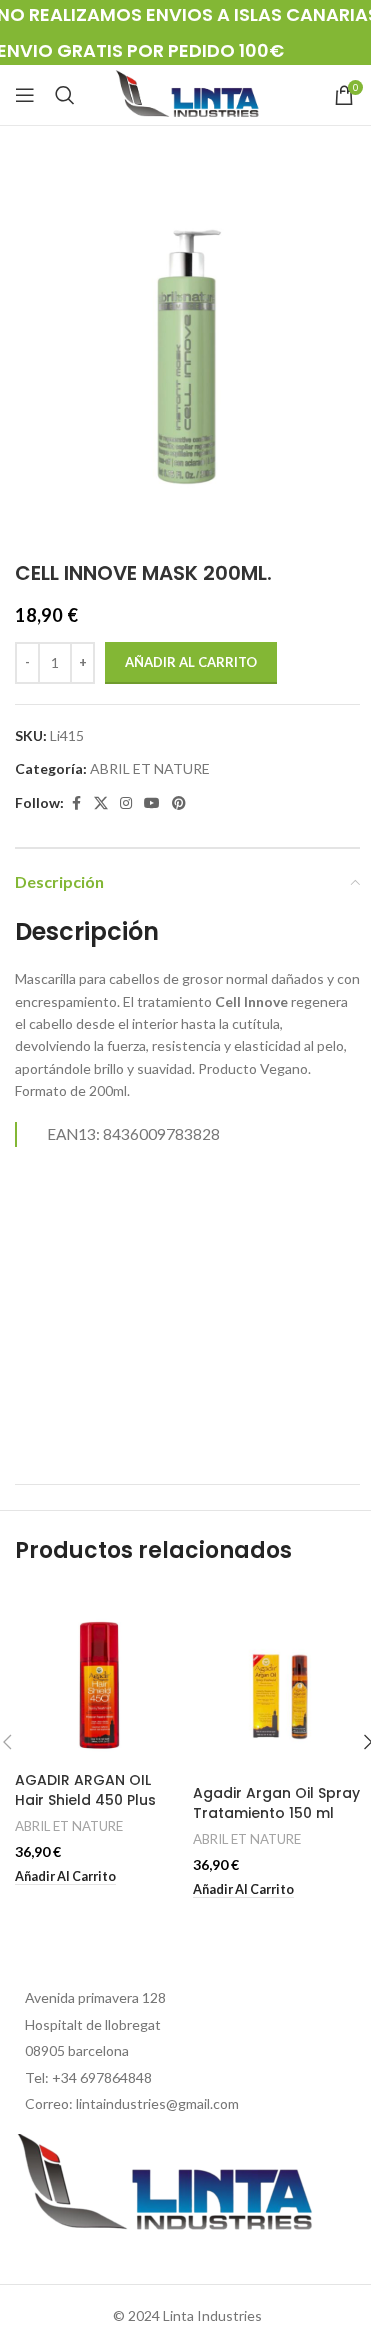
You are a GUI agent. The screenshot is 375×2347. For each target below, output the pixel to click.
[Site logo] (187, 93)
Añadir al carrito (191, 662)
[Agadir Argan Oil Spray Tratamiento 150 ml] (277, 1681)
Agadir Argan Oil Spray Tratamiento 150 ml (276, 1803)
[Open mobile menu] (25, 95)
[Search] (65, 95)
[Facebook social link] (76, 803)
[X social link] (101, 803)
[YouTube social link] (152, 803)
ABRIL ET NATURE (150, 768)
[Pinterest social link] (179, 803)
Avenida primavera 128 (95, 1997)
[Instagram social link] (126, 803)
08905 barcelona (77, 2050)
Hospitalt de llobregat (93, 2024)
